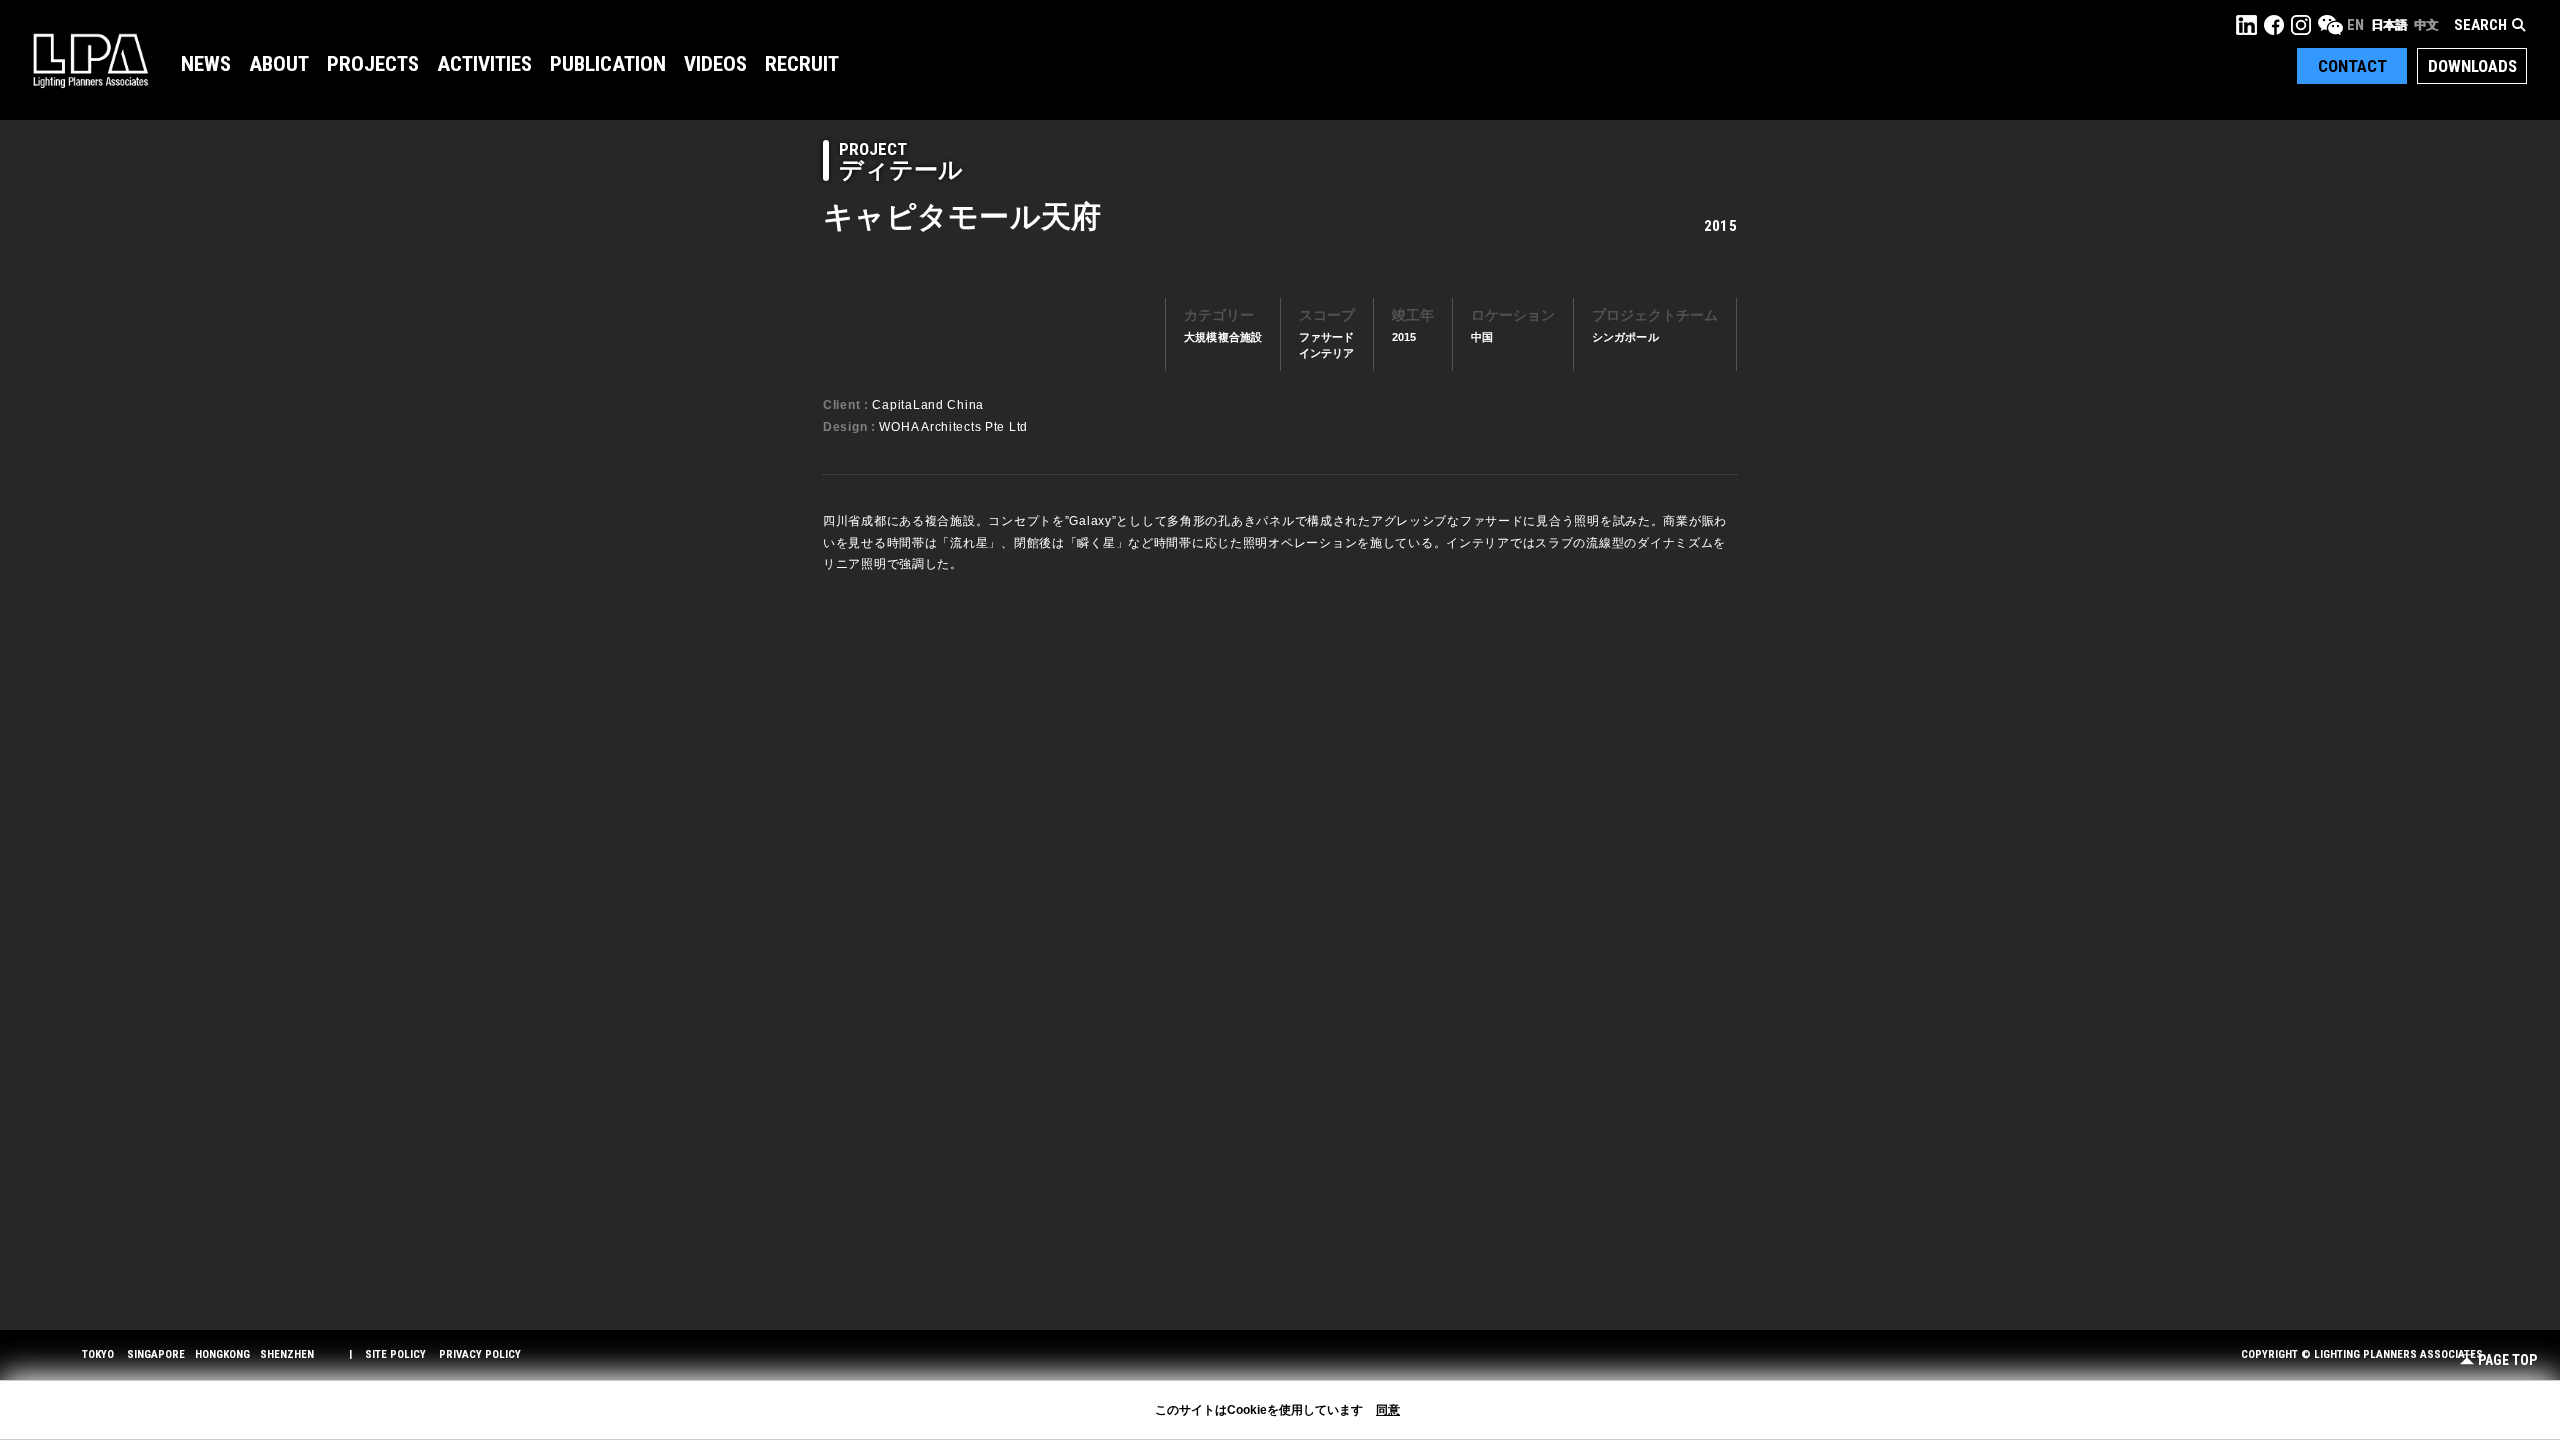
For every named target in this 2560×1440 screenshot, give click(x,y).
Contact (2352, 66)
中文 (2426, 25)
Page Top (2507, 1360)
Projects (373, 64)
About (279, 64)
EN (2355, 25)
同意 (1388, 1410)
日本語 (2389, 25)
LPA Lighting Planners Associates (90, 60)
